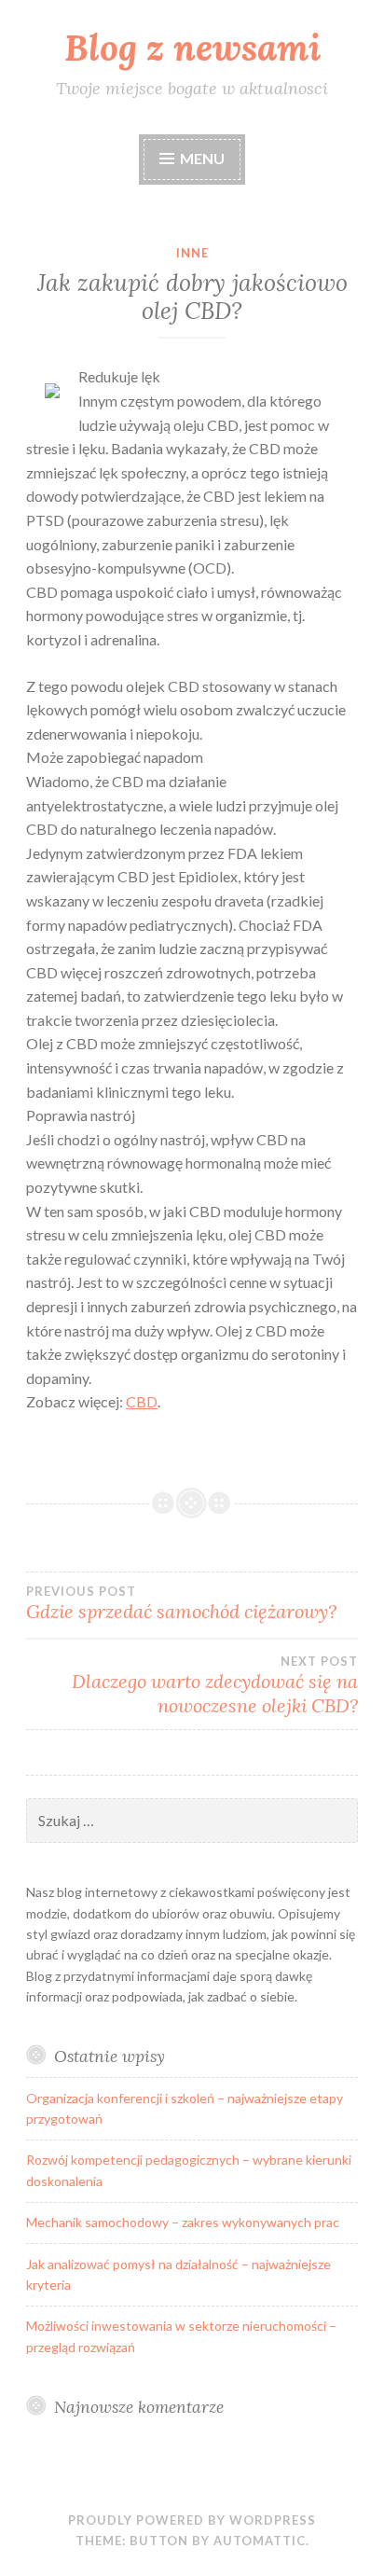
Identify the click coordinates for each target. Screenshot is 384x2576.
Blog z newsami (192, 48)
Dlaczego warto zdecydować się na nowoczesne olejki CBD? (215, 1685)
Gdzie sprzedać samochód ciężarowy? (181, 1603)
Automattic (260, 2541)
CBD (142, 1401)
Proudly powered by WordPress (192, 2520)
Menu (202, 158)
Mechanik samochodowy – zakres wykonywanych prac (183, 2222)
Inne (192, 253)
